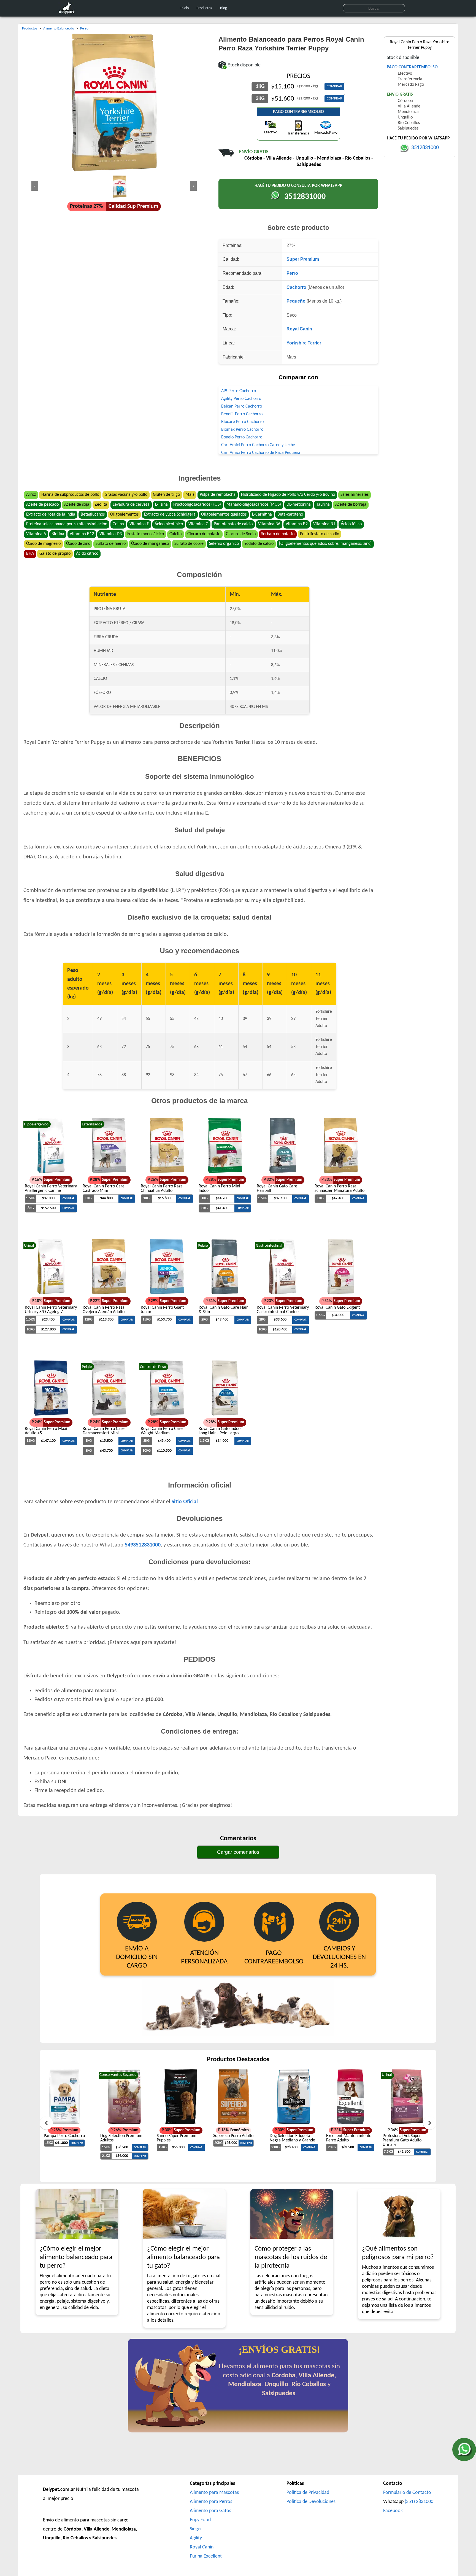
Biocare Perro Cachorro (242, 422)
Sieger (196, 2529)
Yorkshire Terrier (304, 343)
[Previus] (46, 2123)
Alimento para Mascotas (214, 2493)
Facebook (393, 2511)
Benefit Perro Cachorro (242, 414)
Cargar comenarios (238, 1852)
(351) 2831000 (419, 2502)
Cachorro (296, 287)
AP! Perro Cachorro (239, 391)
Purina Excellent (206, 2556)
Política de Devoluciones (311, 2502)
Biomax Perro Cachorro (242, 430)
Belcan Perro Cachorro (242, 406)
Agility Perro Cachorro (241, 399)
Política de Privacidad (308, 2493)
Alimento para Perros (211, 2502)
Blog (224, 8)
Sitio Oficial (185, 1502)
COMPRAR (334, 86)
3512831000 (305, 197)
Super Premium (303, 259)
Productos (204, 8)
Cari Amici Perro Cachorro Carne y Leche (258, 445)
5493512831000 (143, 1545)
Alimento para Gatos (210, 2511)
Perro (292, 273)
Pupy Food (200, 2520)
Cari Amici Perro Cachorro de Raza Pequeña (261, 453)
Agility (196, 2538)
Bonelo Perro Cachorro (242, 437)
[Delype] (68, 13)
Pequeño (296, 301)
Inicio (185, 8)
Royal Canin (299, 329)
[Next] (430, 2123)
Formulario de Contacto (407, 2493)
